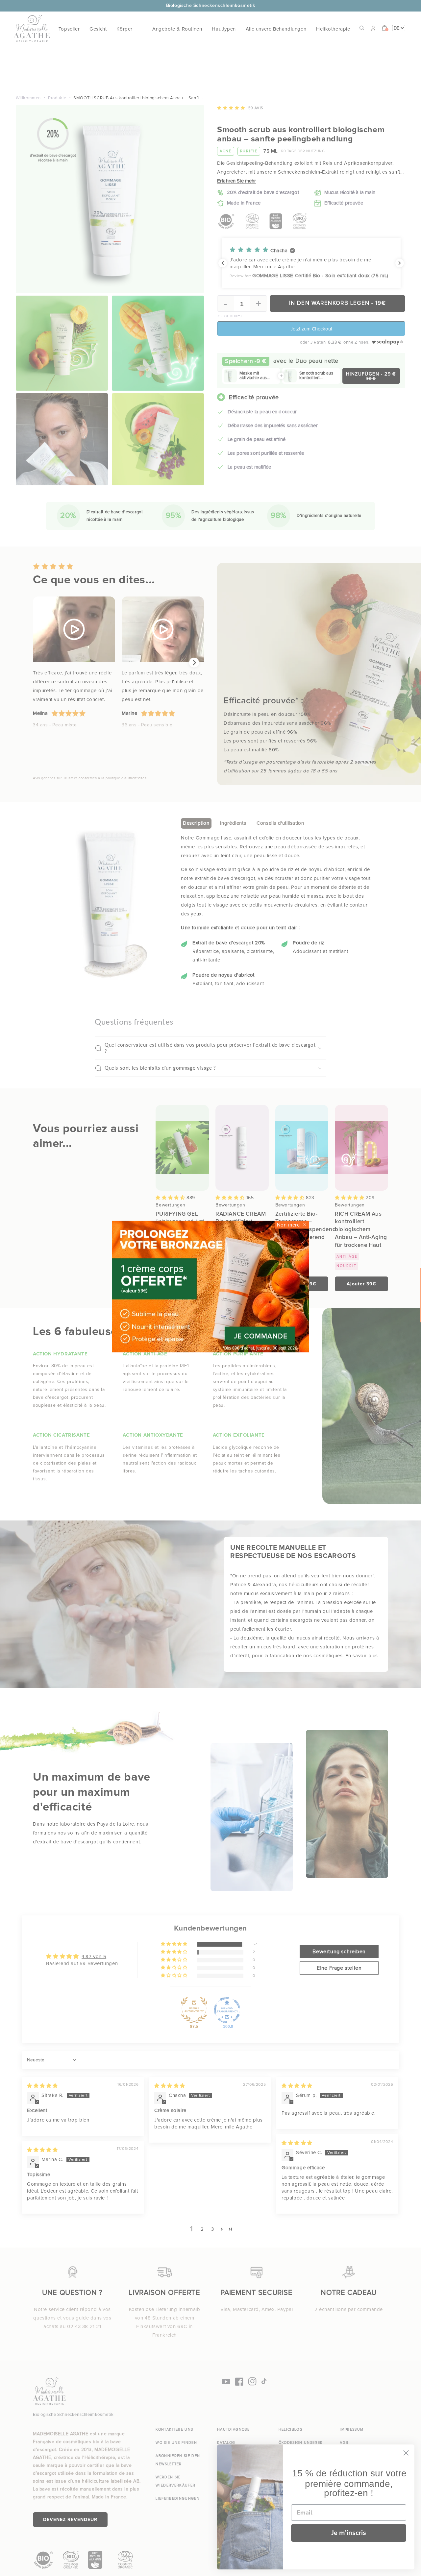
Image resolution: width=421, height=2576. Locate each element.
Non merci (289, 1225)
